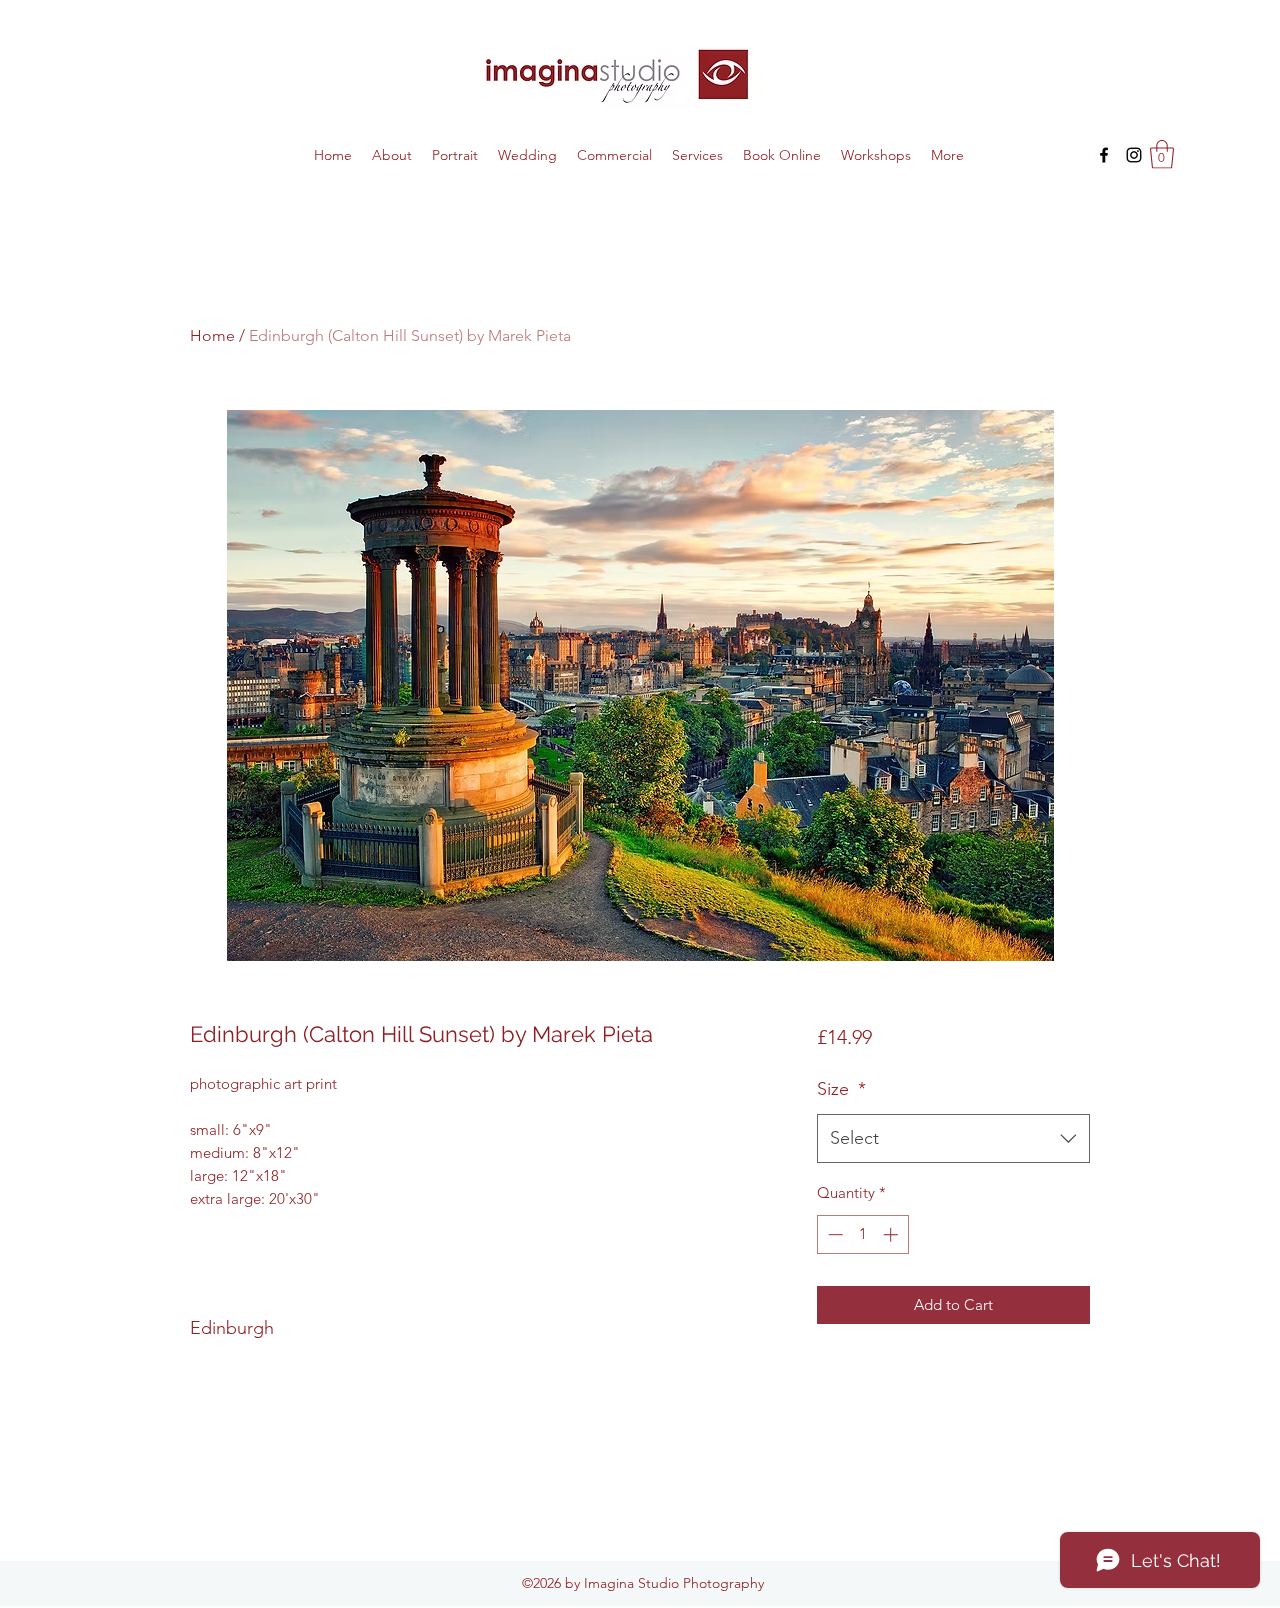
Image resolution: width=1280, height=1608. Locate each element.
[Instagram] (1134, 155)
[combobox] (953, 1139)
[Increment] (892, 1234)
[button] (1162, 154)
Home (212, 335)
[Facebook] (1104, 155)
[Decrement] (833, 1234)
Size (841, 1089)
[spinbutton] (862, 1234)
